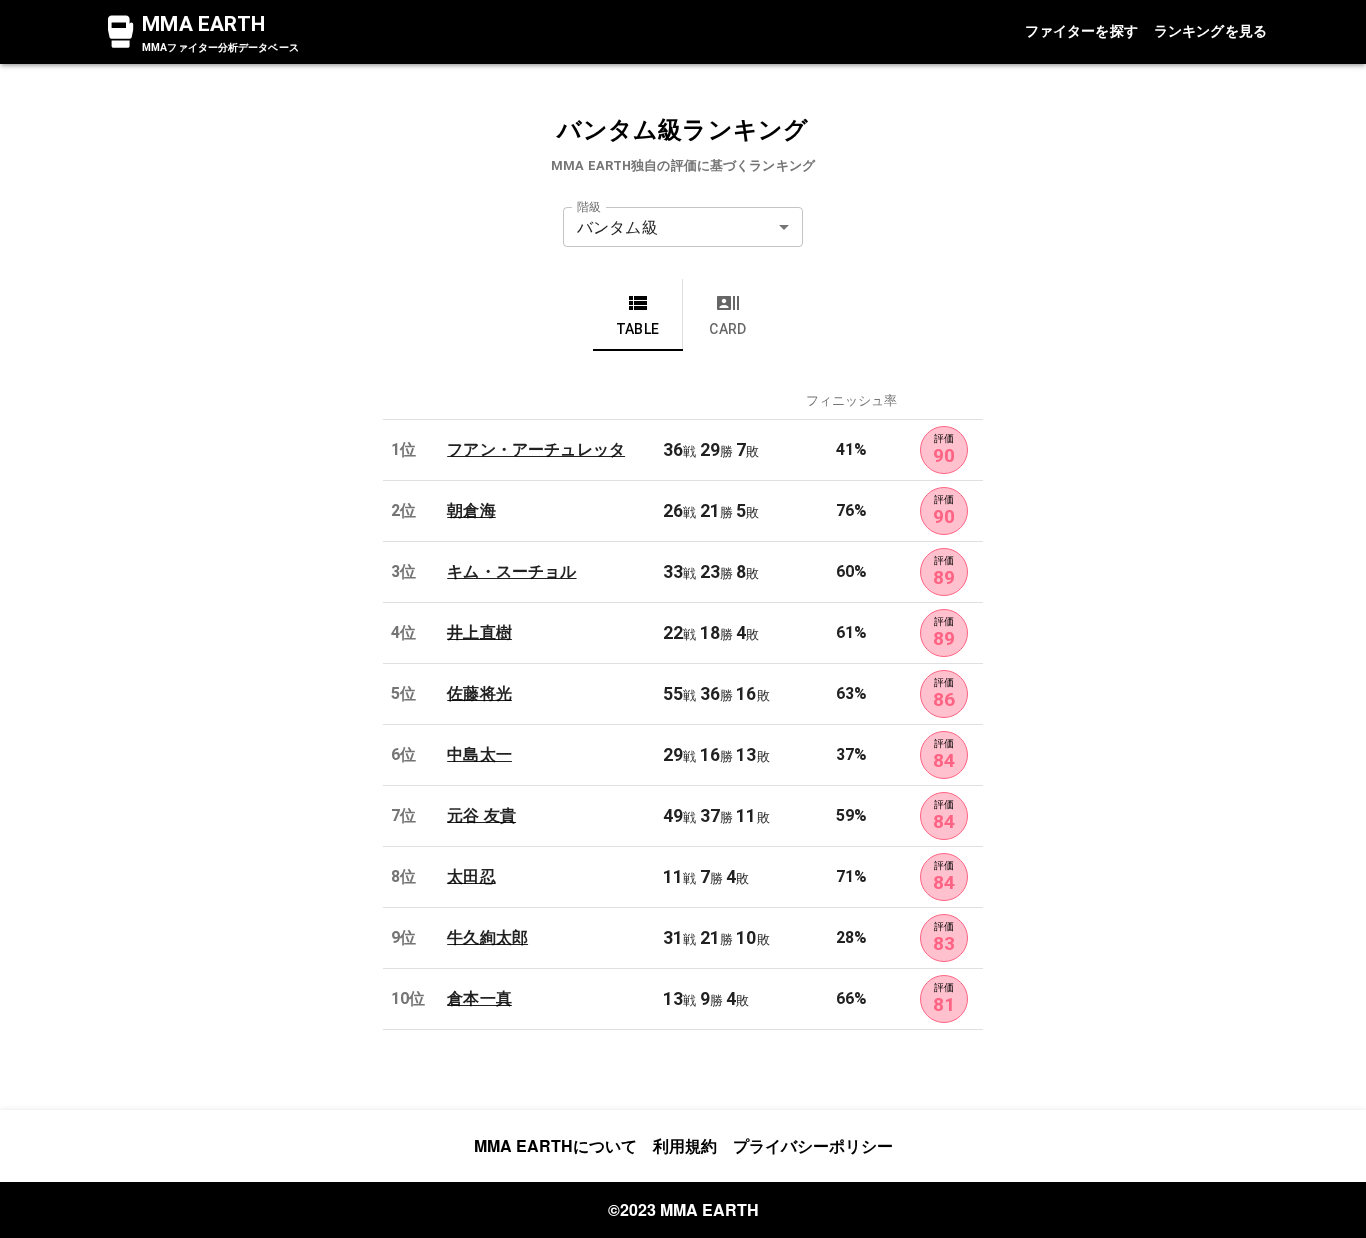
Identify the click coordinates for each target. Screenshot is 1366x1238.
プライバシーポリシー (813, 1145)
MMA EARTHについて (555, 1145)
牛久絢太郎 (487, 937)
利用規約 (685, 1145)
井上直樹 (479, 632)
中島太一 (479, 754)
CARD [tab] (728, 329)
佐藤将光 (479, 693)
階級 (589, 207)
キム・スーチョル (511, 571)
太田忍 (471, 876)
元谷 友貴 (481, 815)
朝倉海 (471, 510)
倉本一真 (479, 998)
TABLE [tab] (638, 329)
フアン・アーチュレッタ (536, 449)
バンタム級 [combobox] (617, 227)
